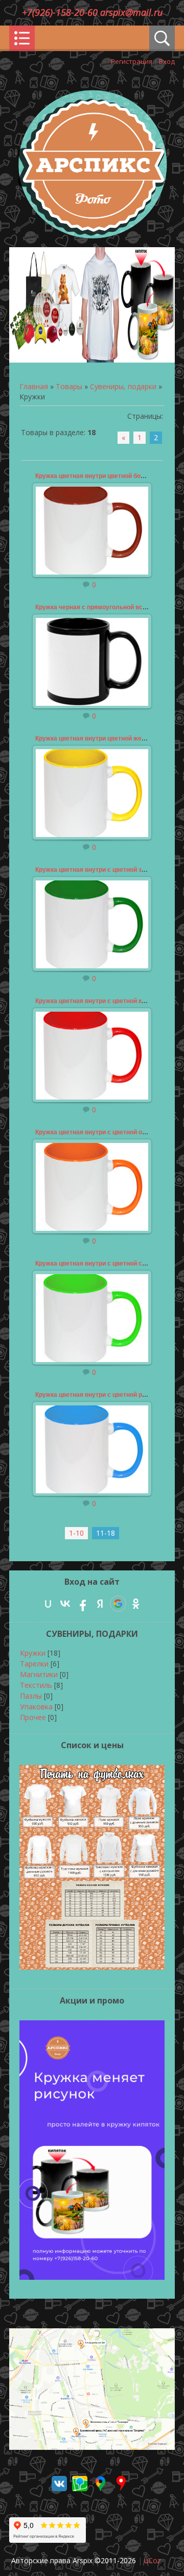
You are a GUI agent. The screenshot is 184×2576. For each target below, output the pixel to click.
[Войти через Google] (118, 1604)
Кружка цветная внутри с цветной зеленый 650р (108, 870)
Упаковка (36, 1707)
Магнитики (39, 1674)
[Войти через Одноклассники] (136, 1604)
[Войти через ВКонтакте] (65, 1604)
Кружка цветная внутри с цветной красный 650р (108, 1001)
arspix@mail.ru (131, 12)
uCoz (153, 2560)
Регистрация (132, 61)
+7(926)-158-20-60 (61, 12)
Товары (69, 386)
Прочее (33, 1717)
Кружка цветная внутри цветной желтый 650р (104, 738)
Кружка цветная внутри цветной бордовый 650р (108, 476)
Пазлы (31, 1696)
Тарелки (34, 1664)
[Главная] (92, 236)
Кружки (33, 1653)
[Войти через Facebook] (83, 1604)
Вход (167, 61)
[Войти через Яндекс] (100, 1604)
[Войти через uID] (48, 1604)
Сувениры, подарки (123, 386)
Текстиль (36, 1685)
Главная (34, 386)
